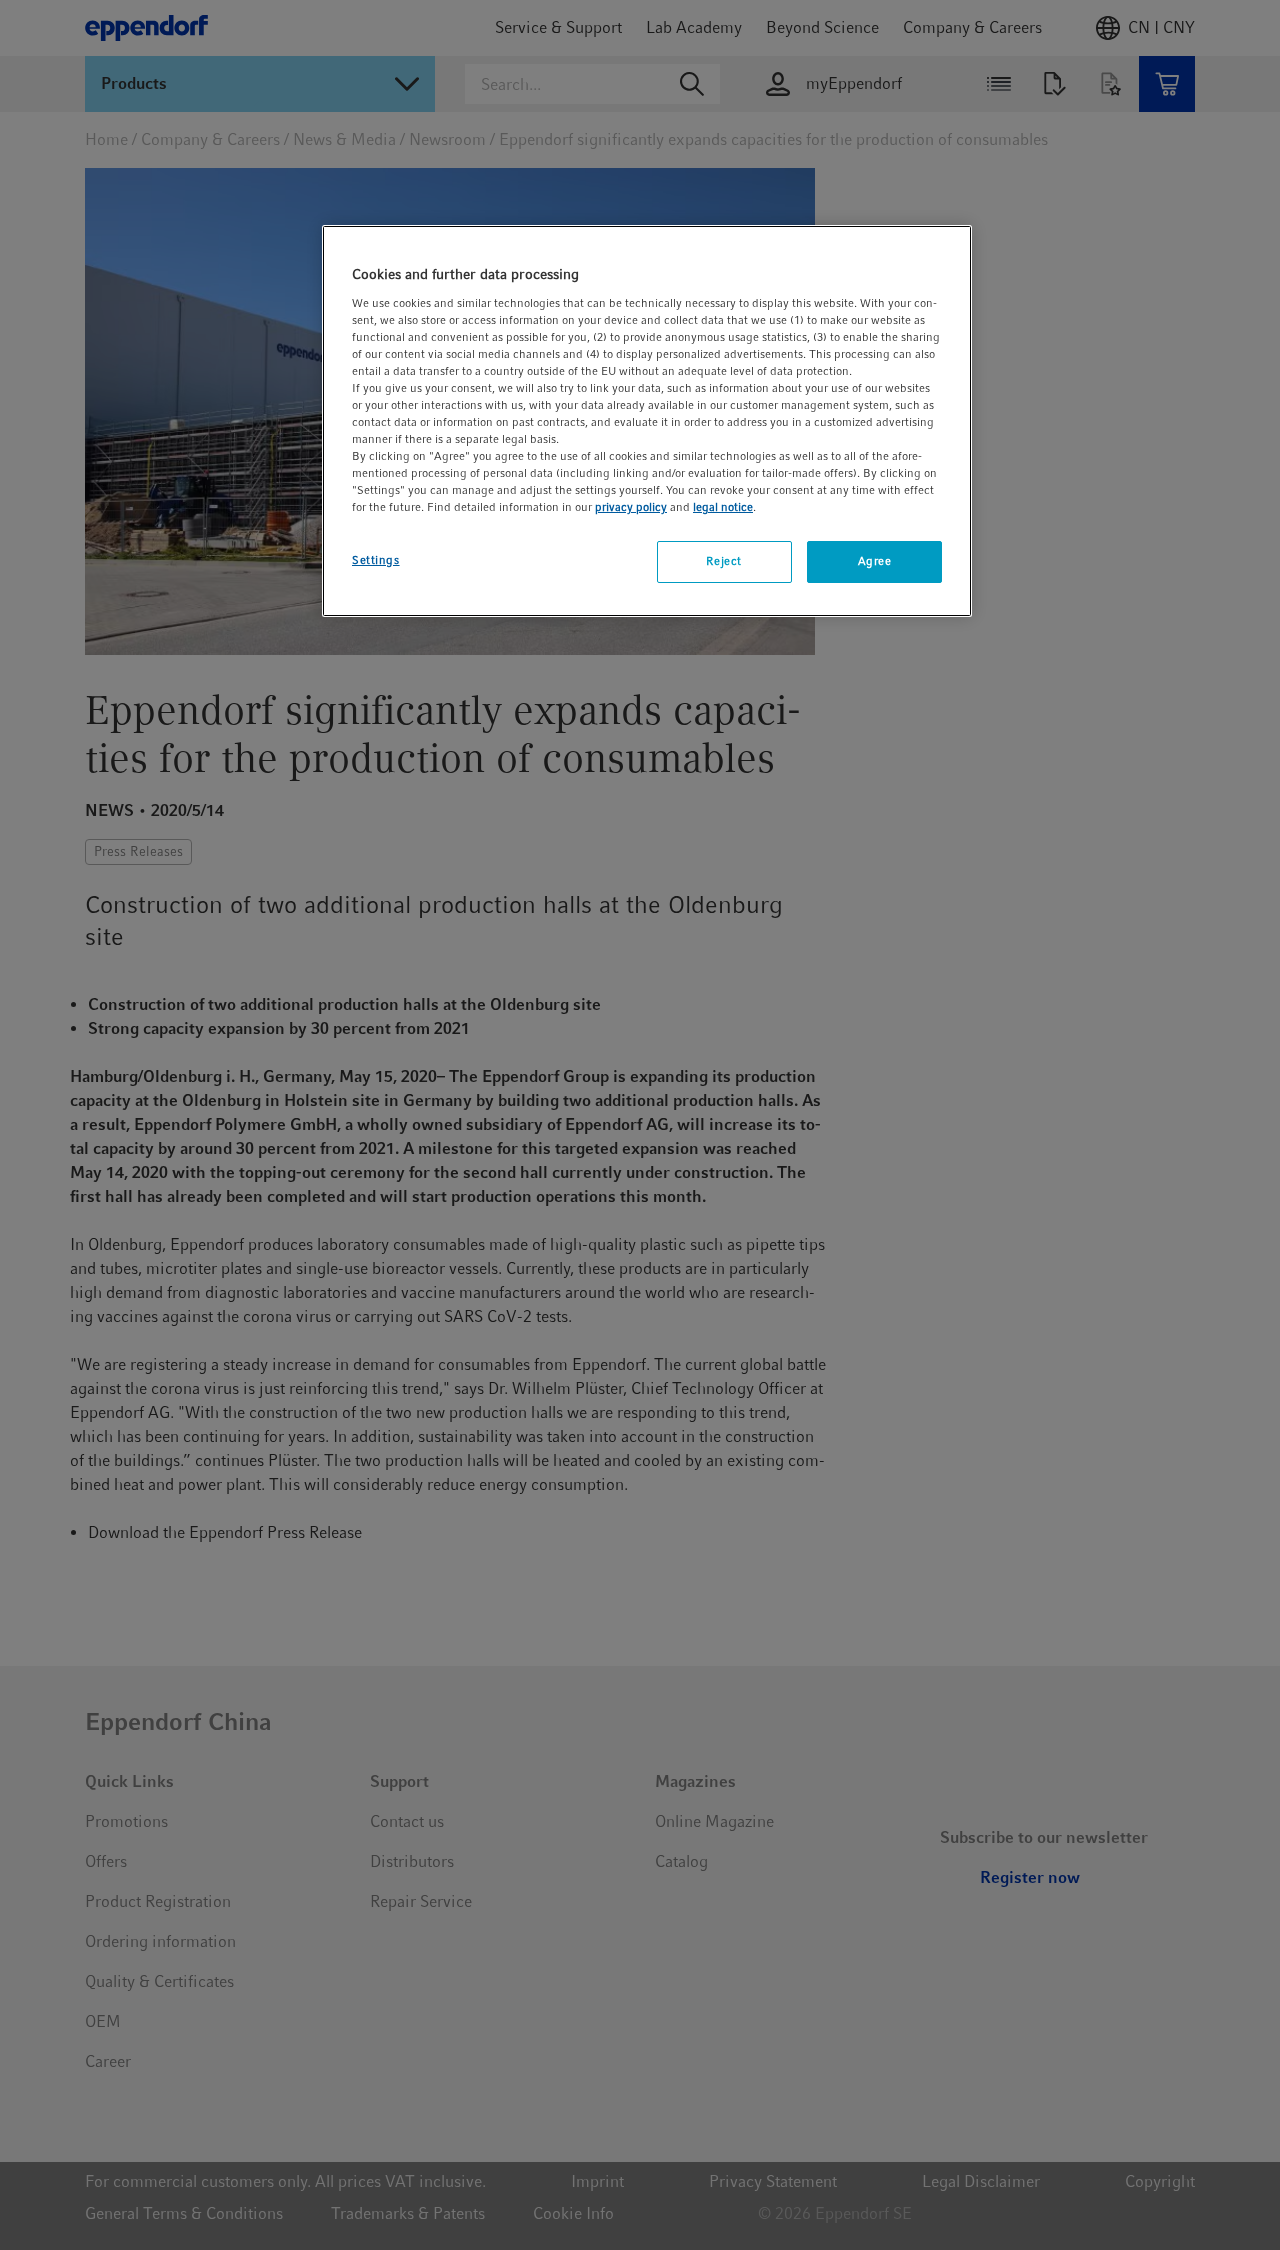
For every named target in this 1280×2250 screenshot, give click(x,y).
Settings (376, 560)
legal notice (723, 507)
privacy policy (631, 507)
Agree (875, 561)
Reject (723, 561)
